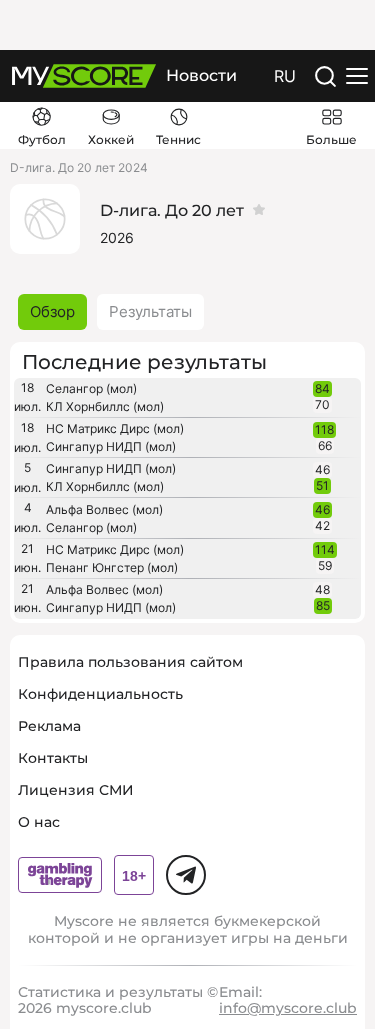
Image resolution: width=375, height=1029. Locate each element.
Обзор (52, 311)
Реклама (49, 726)
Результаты (150, 311)
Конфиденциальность (100, 694)
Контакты (53, 758)
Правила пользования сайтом (130, 662)
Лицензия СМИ (76, 790)
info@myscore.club (288, 1008)
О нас (39, 822)
